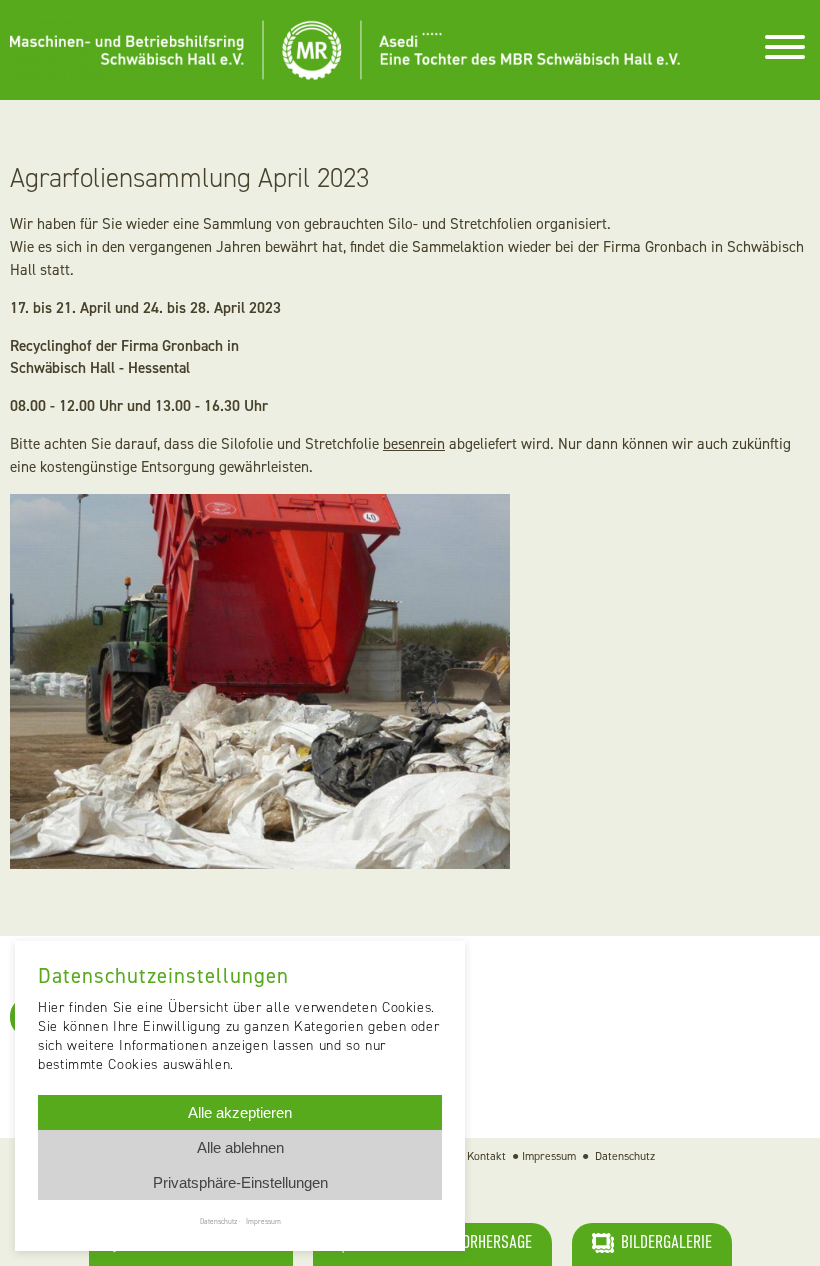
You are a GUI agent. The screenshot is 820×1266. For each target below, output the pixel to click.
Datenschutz (625, 1156)
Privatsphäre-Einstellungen (240, 1182)
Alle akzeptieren (240, 1112)
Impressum (549, 1156)
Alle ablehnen (240, 1147)
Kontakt (486, 1156)
